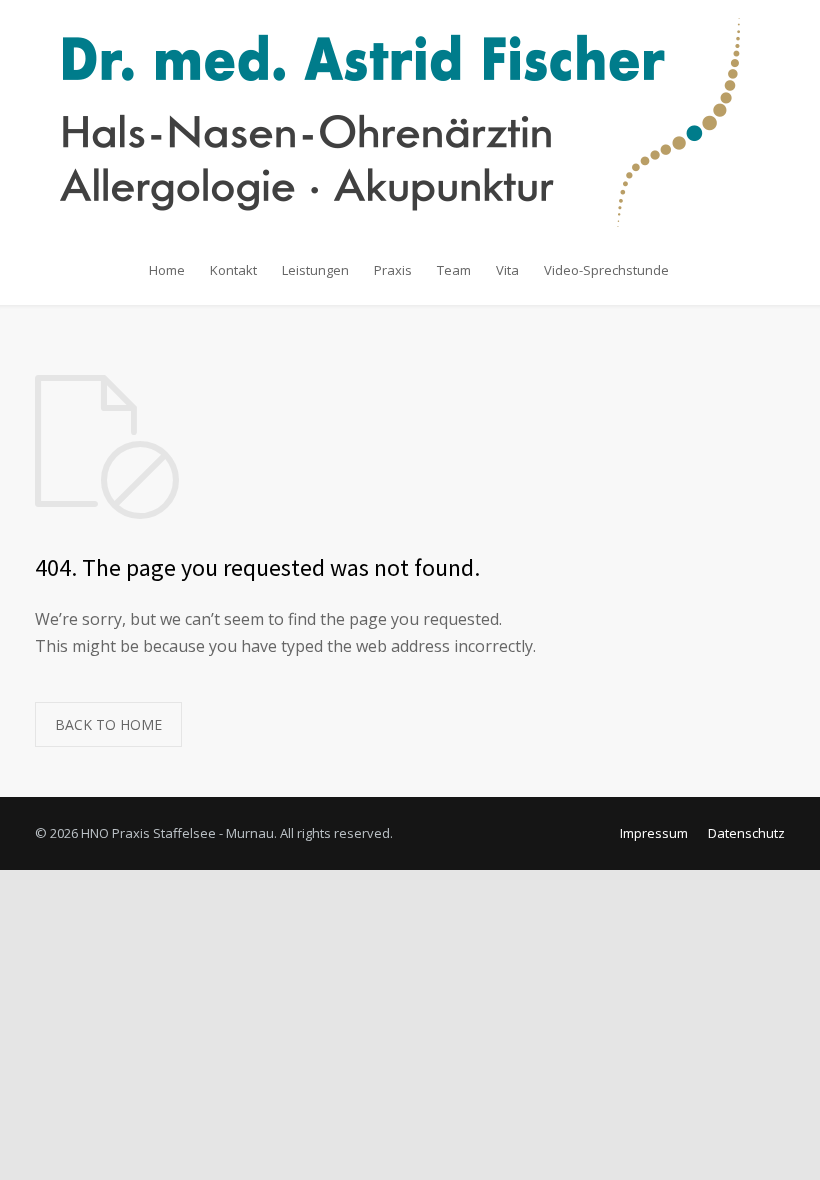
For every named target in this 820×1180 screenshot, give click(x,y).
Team (454, 270)
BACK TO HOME (108, 724)
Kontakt (233, 270)
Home (167, 270)
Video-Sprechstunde (606, 270)
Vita (507, 270)
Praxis (393, 270)
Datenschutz (746, 833)
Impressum (654, 833)
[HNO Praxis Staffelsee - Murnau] (410, 122)
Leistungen (315, 270)
